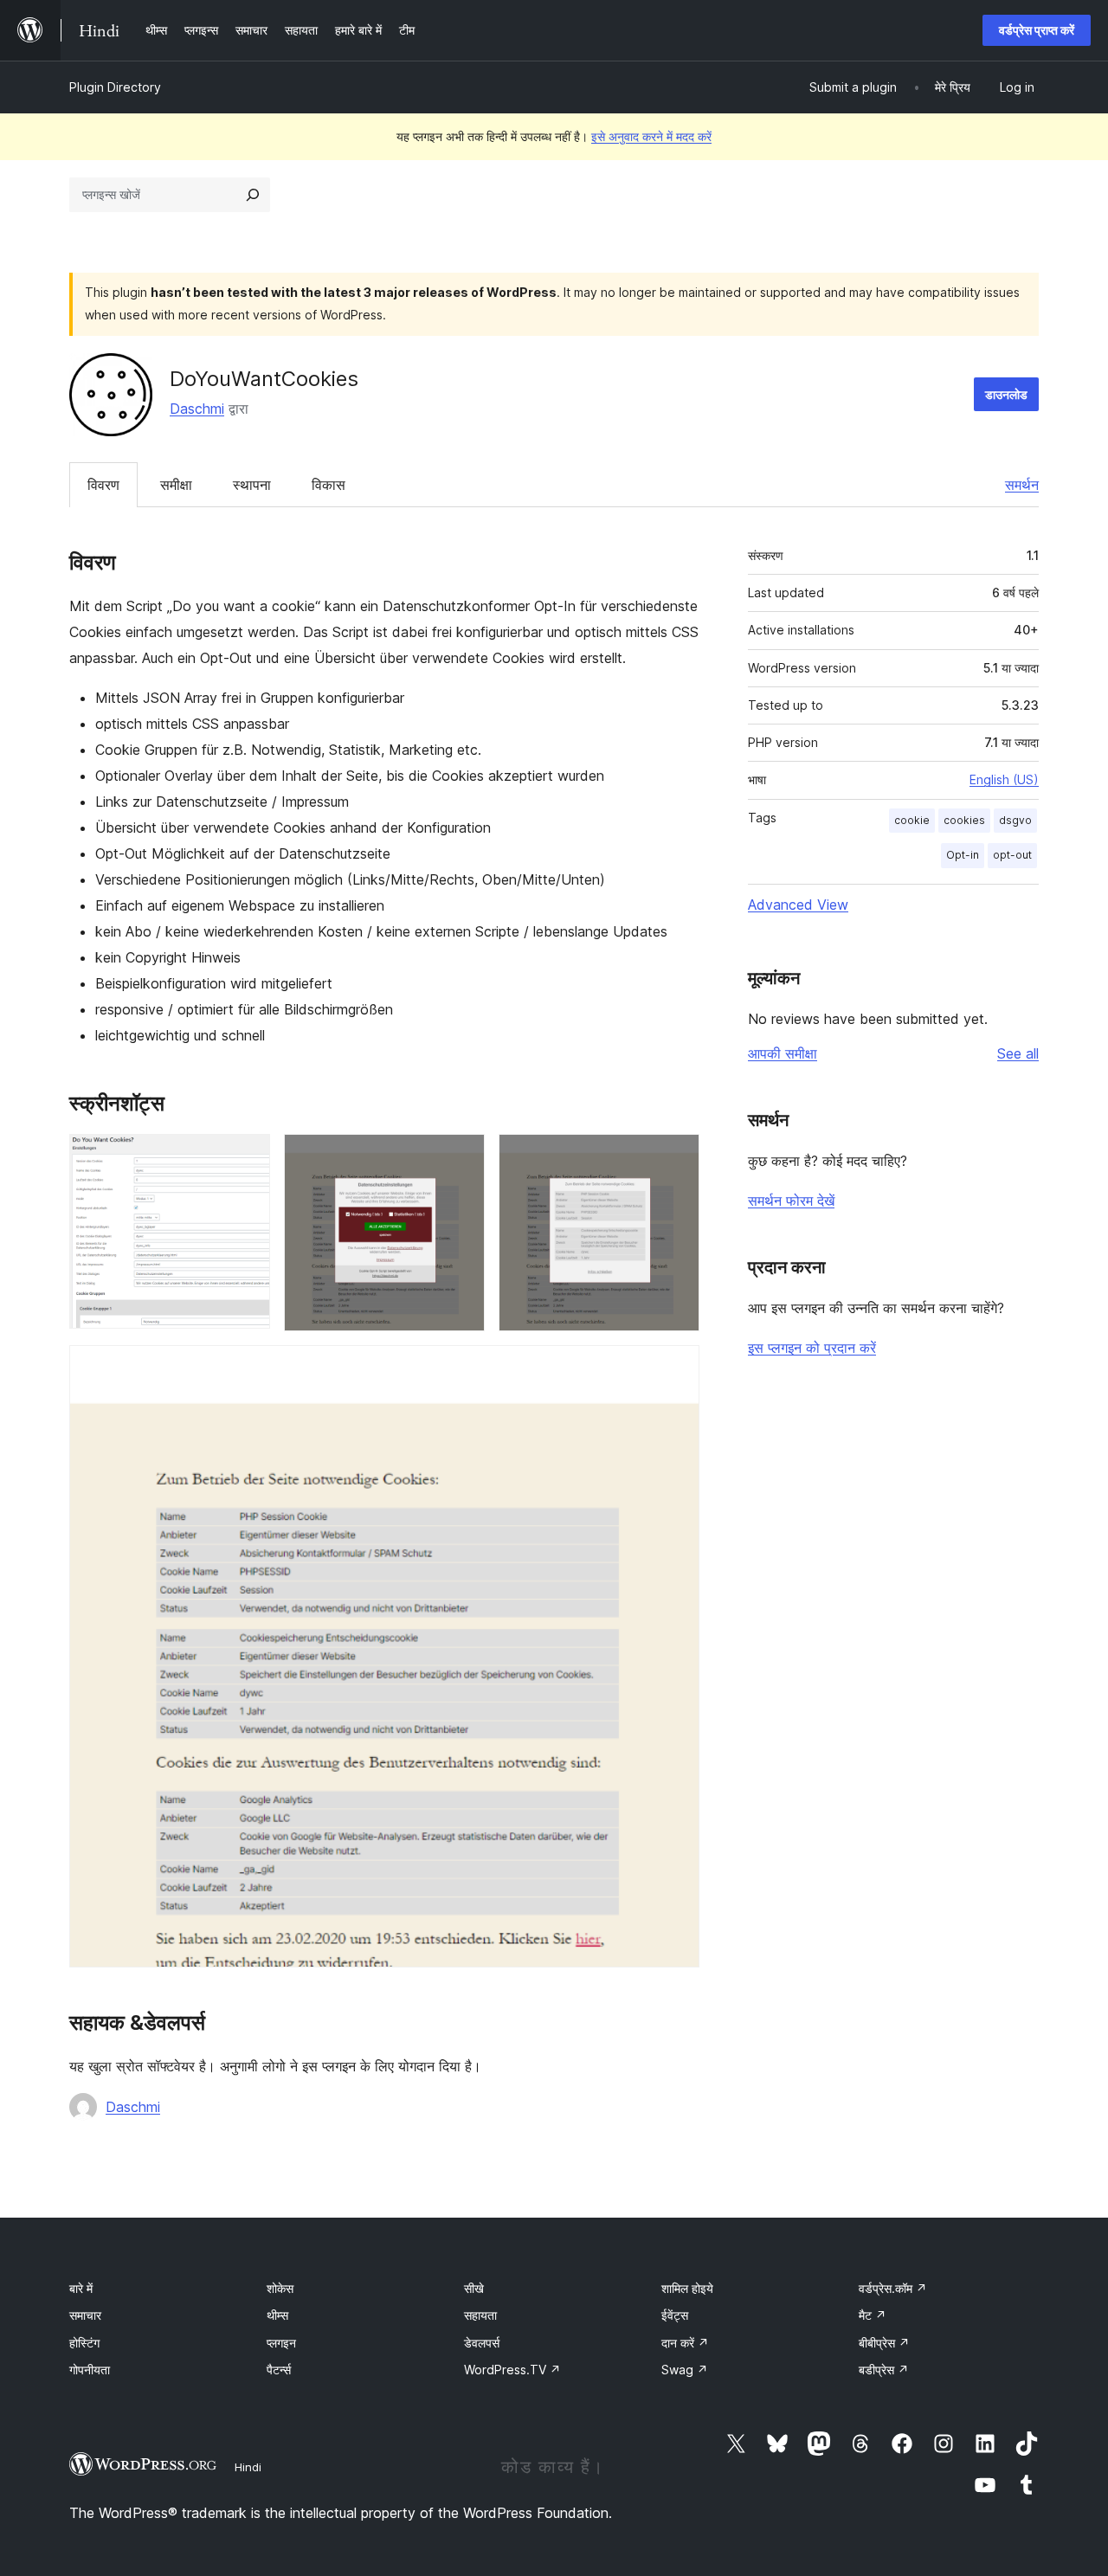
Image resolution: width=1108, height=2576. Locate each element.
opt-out (1012, 855)
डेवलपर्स (482, 2343)
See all (1018, 1053)
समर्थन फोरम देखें (791, 1201)
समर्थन (1022, 485)
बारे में (81, 2288)
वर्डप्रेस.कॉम (893, 2288)
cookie (912, 820)
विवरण (103, 485)
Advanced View (798, 905)
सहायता (480, 2315)
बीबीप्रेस (884, 2343)
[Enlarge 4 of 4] (676, 1368)
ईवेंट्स (675, 2315)
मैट (873, 2315)
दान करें (685, 2343)
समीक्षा (176, 485)
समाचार (85, 2315)
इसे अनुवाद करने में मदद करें (651, 136)
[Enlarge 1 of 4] (247, 1157)
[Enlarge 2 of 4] (461, 1157)
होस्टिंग (84, 2343)
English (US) (1004, 779)
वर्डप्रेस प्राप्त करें (1037, 30)
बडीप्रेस (884, 2370)
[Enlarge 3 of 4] (676, 1157)
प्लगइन (281, 2343)
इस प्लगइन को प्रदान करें (812, 1348)
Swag (685, 2370)
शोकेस (280, 2288)
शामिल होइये (687, 2288)
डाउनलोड (1006, 394)
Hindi (248, 2467)
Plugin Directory (115, 87)
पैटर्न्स (279, 2370)
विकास (329, 485)
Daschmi (197, 409)
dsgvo (1015, 820)
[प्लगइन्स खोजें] (253, 195)
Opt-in (963, 855)
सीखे (474, 2288)
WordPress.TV (512, 2370)
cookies (964, 820)
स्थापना (252, 485)
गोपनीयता (90, 2370)
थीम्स (277, 2315)
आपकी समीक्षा (783, 1053)
